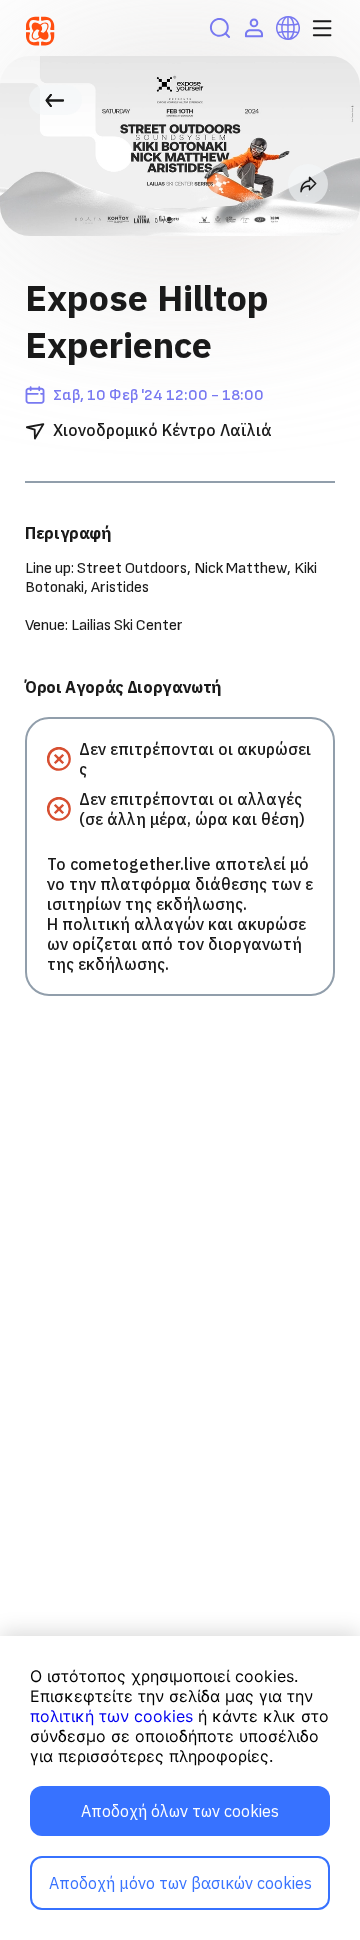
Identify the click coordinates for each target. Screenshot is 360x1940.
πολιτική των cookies (111, 1716)
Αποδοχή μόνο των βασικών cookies (180, 1883)
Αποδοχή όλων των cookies (180, 1811)
